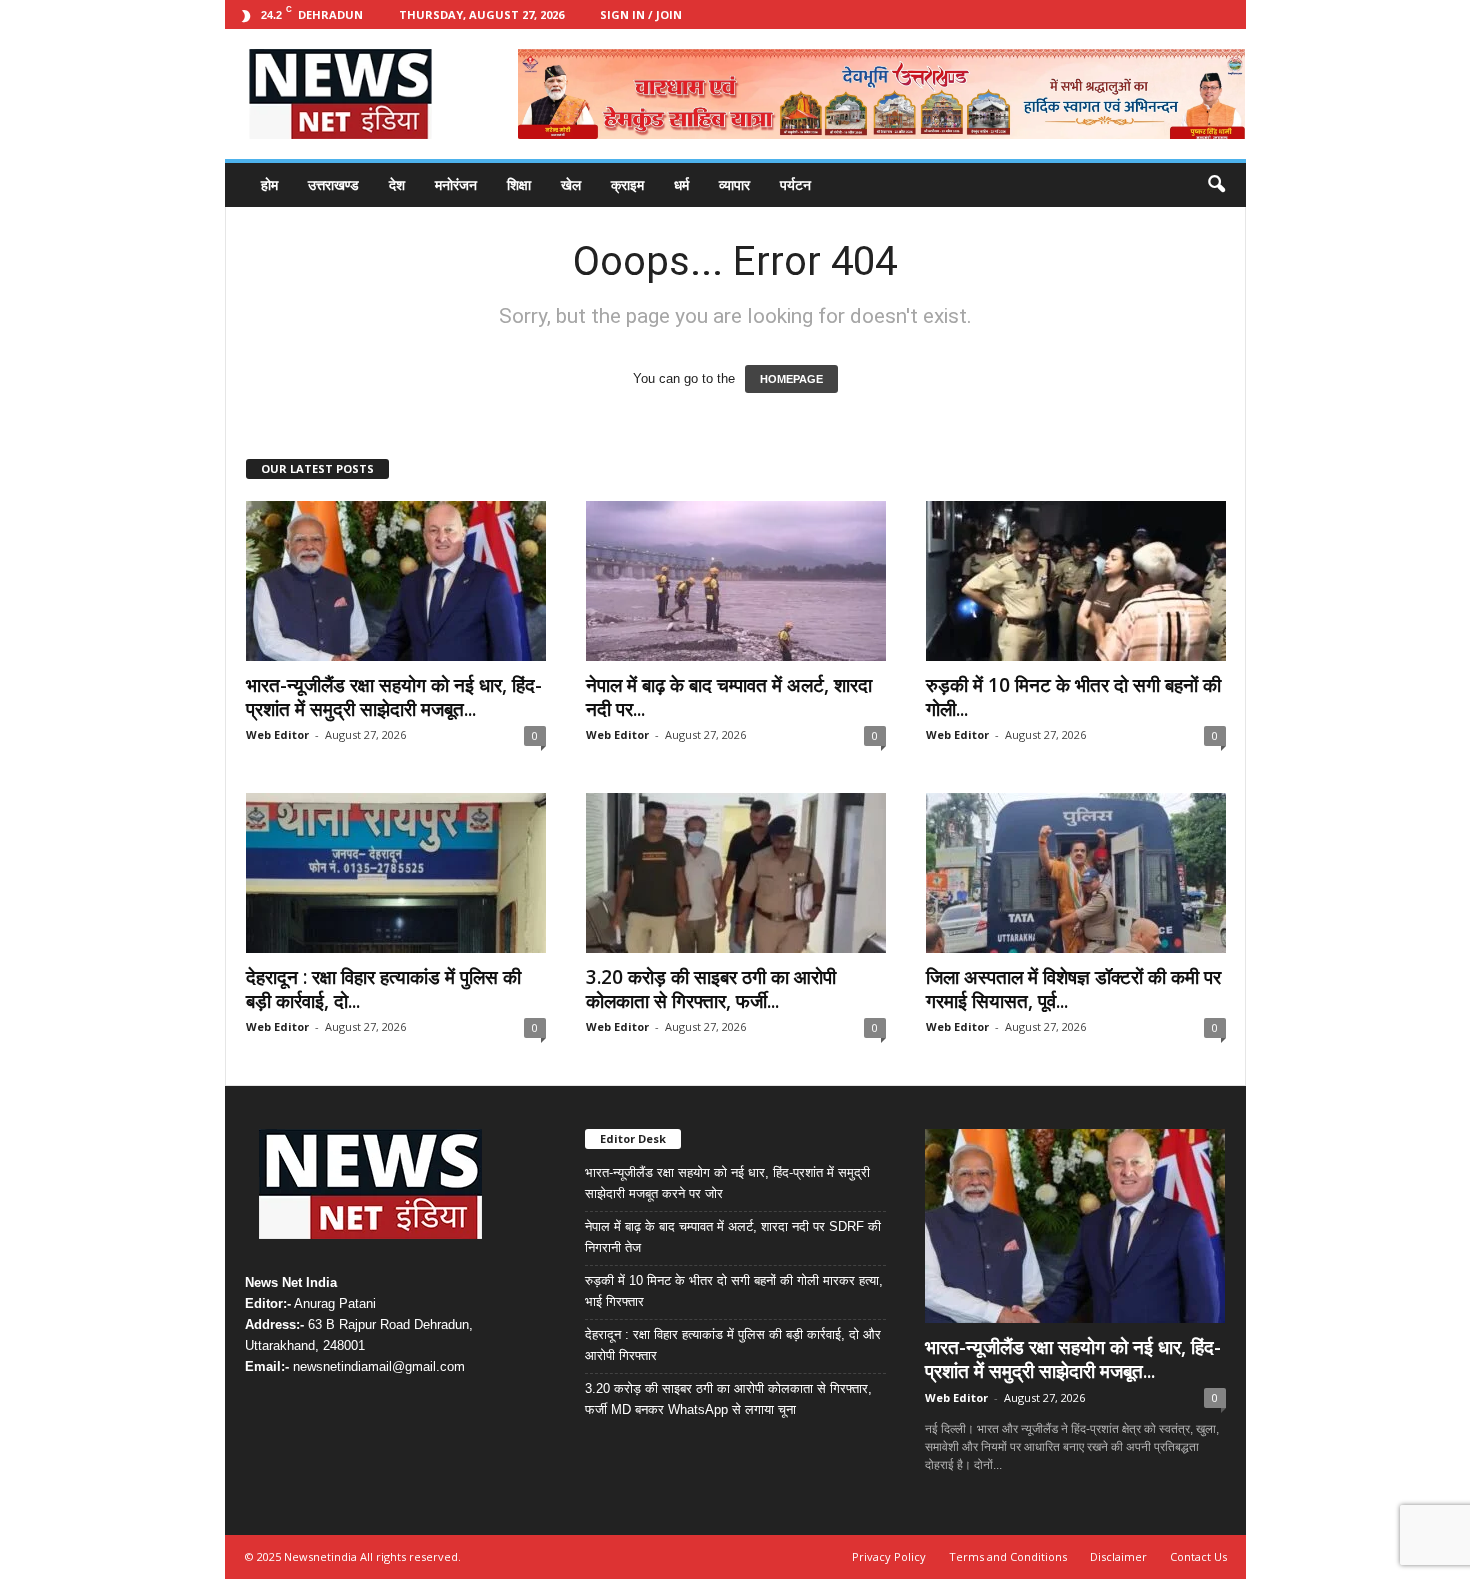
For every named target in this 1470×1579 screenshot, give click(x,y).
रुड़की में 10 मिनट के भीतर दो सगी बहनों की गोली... (1073, 697)
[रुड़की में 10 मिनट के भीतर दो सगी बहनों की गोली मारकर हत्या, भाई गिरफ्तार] (1076, 581)
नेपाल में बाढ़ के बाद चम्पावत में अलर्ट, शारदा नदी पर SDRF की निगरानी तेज (733, 1237)
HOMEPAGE (791, 379)
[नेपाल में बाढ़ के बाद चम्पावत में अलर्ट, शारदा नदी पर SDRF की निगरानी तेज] (736, 581)
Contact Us (1198, 1556)
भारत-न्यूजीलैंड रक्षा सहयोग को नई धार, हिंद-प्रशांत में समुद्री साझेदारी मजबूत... (394, 697)
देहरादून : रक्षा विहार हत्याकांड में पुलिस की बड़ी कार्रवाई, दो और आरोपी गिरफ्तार (733, 1345)
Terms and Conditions (1008, 1556)
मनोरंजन (456, 184)
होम (269, 184)
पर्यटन (795, 184)
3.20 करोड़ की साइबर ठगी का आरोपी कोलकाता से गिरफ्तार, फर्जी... (711, 989)
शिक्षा (519, 184)
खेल (571, 184)
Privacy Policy (889, 1556)
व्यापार (734, 184)
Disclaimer (1118, 1556)
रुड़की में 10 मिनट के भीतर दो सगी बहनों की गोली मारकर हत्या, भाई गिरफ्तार (734, 1291)
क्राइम (627, 184)
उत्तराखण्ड (333, 184)
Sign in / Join (641, 14)
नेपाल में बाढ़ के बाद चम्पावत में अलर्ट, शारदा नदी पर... (729, 697)
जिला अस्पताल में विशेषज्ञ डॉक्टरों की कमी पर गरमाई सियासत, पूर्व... (1073, 989)
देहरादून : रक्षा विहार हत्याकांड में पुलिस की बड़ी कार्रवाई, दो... (383, 989)
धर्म (681, 184)
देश (397, 184)
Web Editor (277, 734)
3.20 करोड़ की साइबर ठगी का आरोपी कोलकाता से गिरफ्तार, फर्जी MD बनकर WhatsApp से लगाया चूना (728, 1399)
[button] (1216, 185)
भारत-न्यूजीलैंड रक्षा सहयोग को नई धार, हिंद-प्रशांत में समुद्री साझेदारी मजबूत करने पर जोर (727, 1183)
